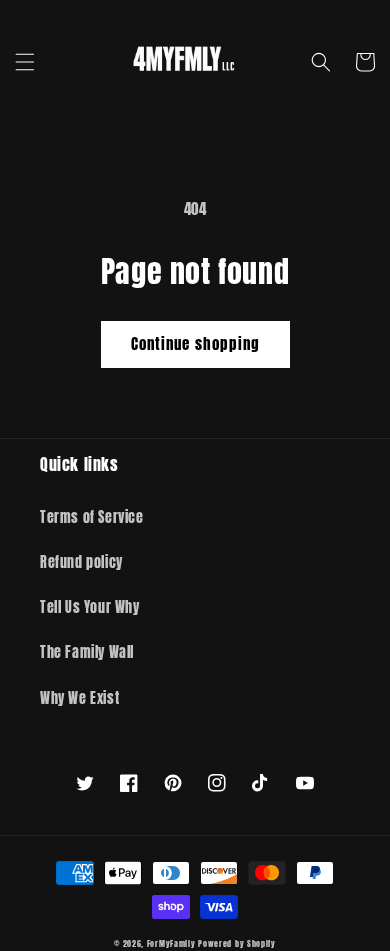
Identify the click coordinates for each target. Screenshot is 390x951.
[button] (25, 62)
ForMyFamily (171, 943)
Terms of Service (92, 517)
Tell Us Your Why (90, 607)
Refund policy (81, 562)
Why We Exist (79, 698)
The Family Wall (87, 652)
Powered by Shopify (237, 943)
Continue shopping (195, 343)
